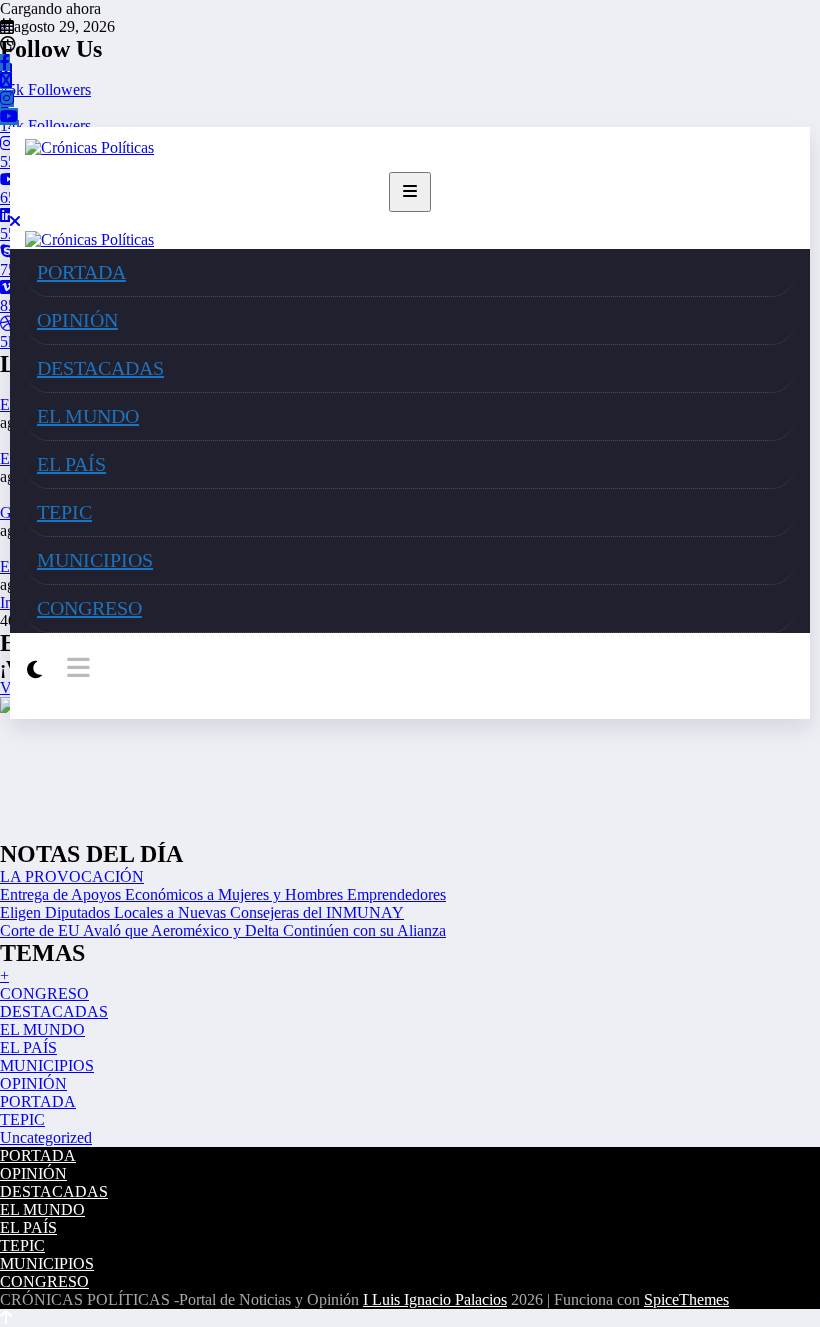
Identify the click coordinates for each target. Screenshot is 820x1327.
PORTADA (81, 272)
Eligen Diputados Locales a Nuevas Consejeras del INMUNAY (202, 912)
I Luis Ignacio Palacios (435, 1299)
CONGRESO (89, 608)
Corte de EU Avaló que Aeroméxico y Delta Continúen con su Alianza (223, 930)
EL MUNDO (88, 416)
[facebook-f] (5, 62)
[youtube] (9, 116)
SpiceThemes (686, 1299)
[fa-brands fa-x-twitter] (6, 80)
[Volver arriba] (6, 1317)
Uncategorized (46, 1137)
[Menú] (410, 192)
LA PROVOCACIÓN (72, 876)
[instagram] (7, 98)
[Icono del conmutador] (76, 669)
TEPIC (64, 512)
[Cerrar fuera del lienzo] (15, 221)
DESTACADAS (100, 368)
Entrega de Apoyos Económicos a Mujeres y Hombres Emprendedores (223, 894)
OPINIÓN (77, 320)
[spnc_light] (34, 670)
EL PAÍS (71, 464)
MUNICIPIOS (95, 560)
